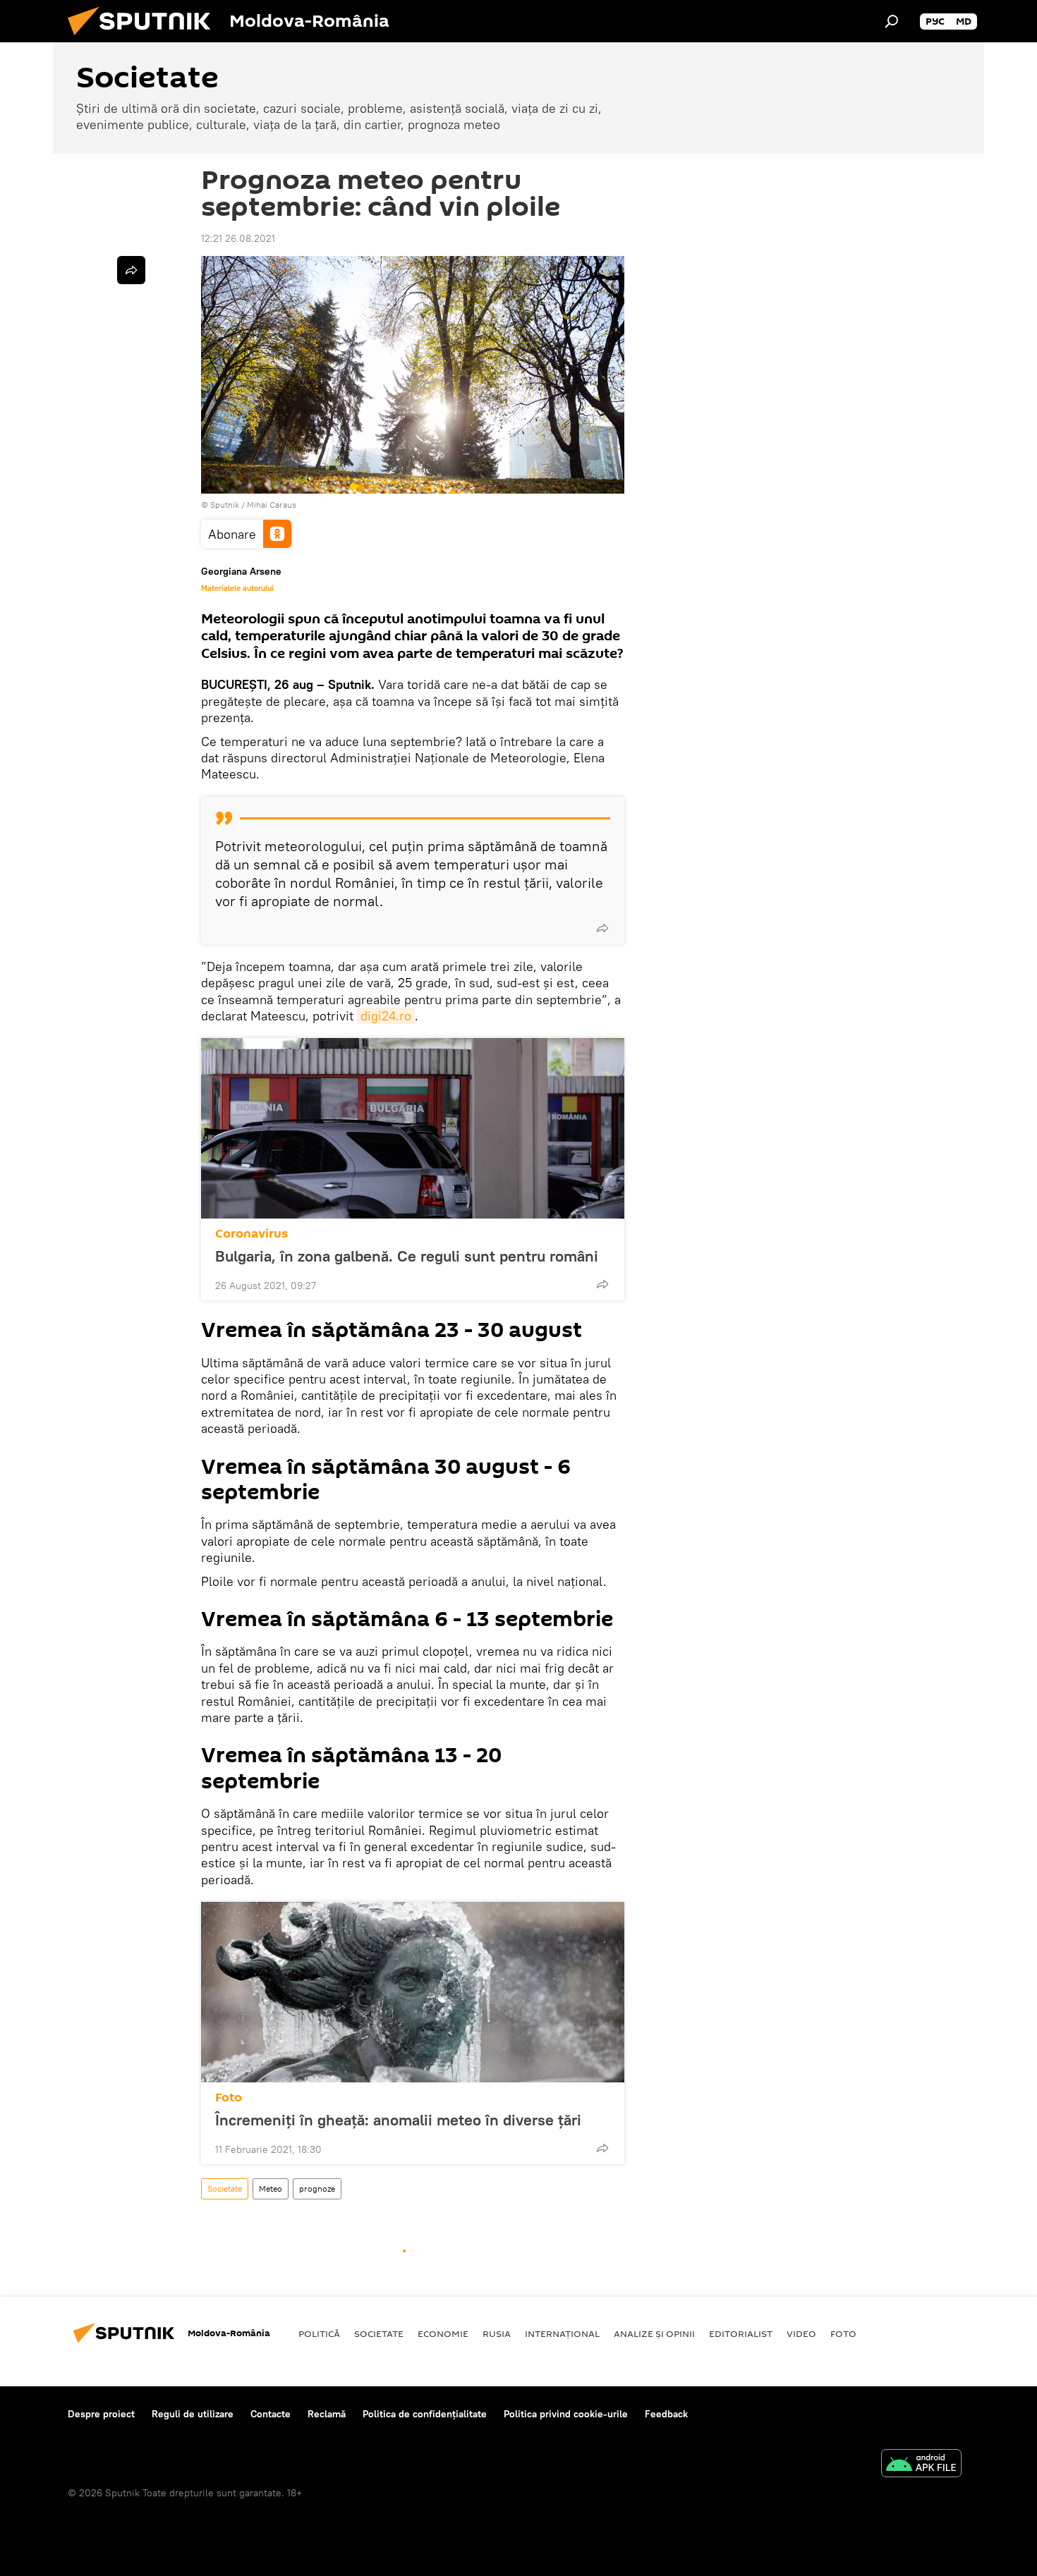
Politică (319, 2333)
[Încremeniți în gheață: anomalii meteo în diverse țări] (413, 1992)
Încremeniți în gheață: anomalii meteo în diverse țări (398, 2120)
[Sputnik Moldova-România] (145, 39)
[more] (602, 928)
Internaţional (562, 2333)
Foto (229, 2098)
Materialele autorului (237, 588)
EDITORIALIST (741, 2333)
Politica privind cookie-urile (566, 2414)
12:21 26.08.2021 (238, 238)
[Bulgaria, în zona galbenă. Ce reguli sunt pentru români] (413, 1128)
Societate (225, 2189)
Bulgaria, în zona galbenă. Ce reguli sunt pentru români (407, 1256)
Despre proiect (101, 2414)
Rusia (497, 2333)
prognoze (317, 2189)
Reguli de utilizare (193, 2414)
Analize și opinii (654, 2333)
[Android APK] (921, 2465)
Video (801, 2333)
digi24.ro (386, 1016)
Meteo (271, 2189)
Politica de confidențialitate (425, 2414)
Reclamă (327, 2414)
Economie (443, 2333)
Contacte (271, 2414)
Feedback (666, 2414)
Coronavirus (251, 1234)
